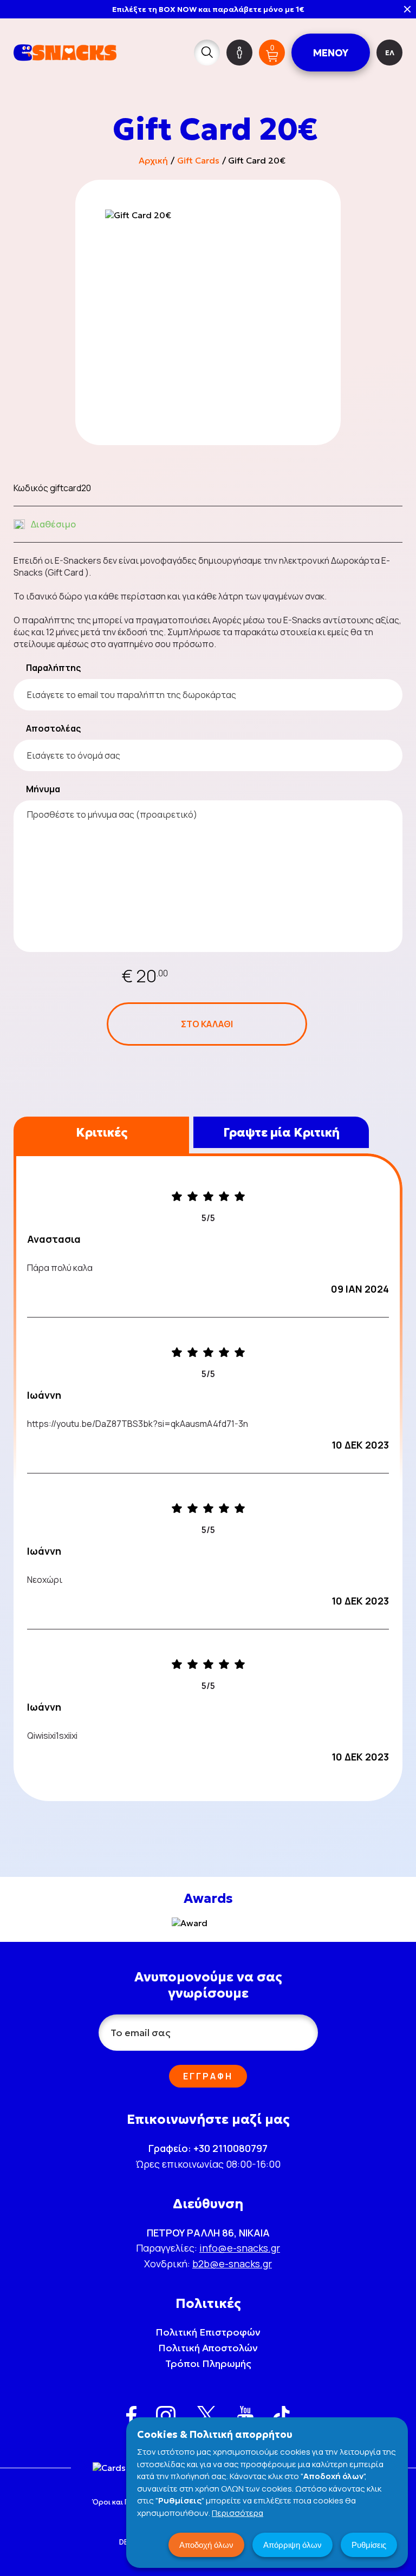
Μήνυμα (43, 789)
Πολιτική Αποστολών (208, 2348)
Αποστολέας (53, 728)
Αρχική (153, 160)
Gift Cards (198, 160)
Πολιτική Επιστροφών (208, 2332)
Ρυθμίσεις (369, 2545)
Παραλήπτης (53, 668)
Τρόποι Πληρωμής (208, 2363)
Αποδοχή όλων (206, 2545)
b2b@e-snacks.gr (232, 2264)
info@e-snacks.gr (240, 2248)
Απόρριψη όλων (292, 2545)
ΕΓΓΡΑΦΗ (208, 2076)
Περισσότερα (238, 2513)
